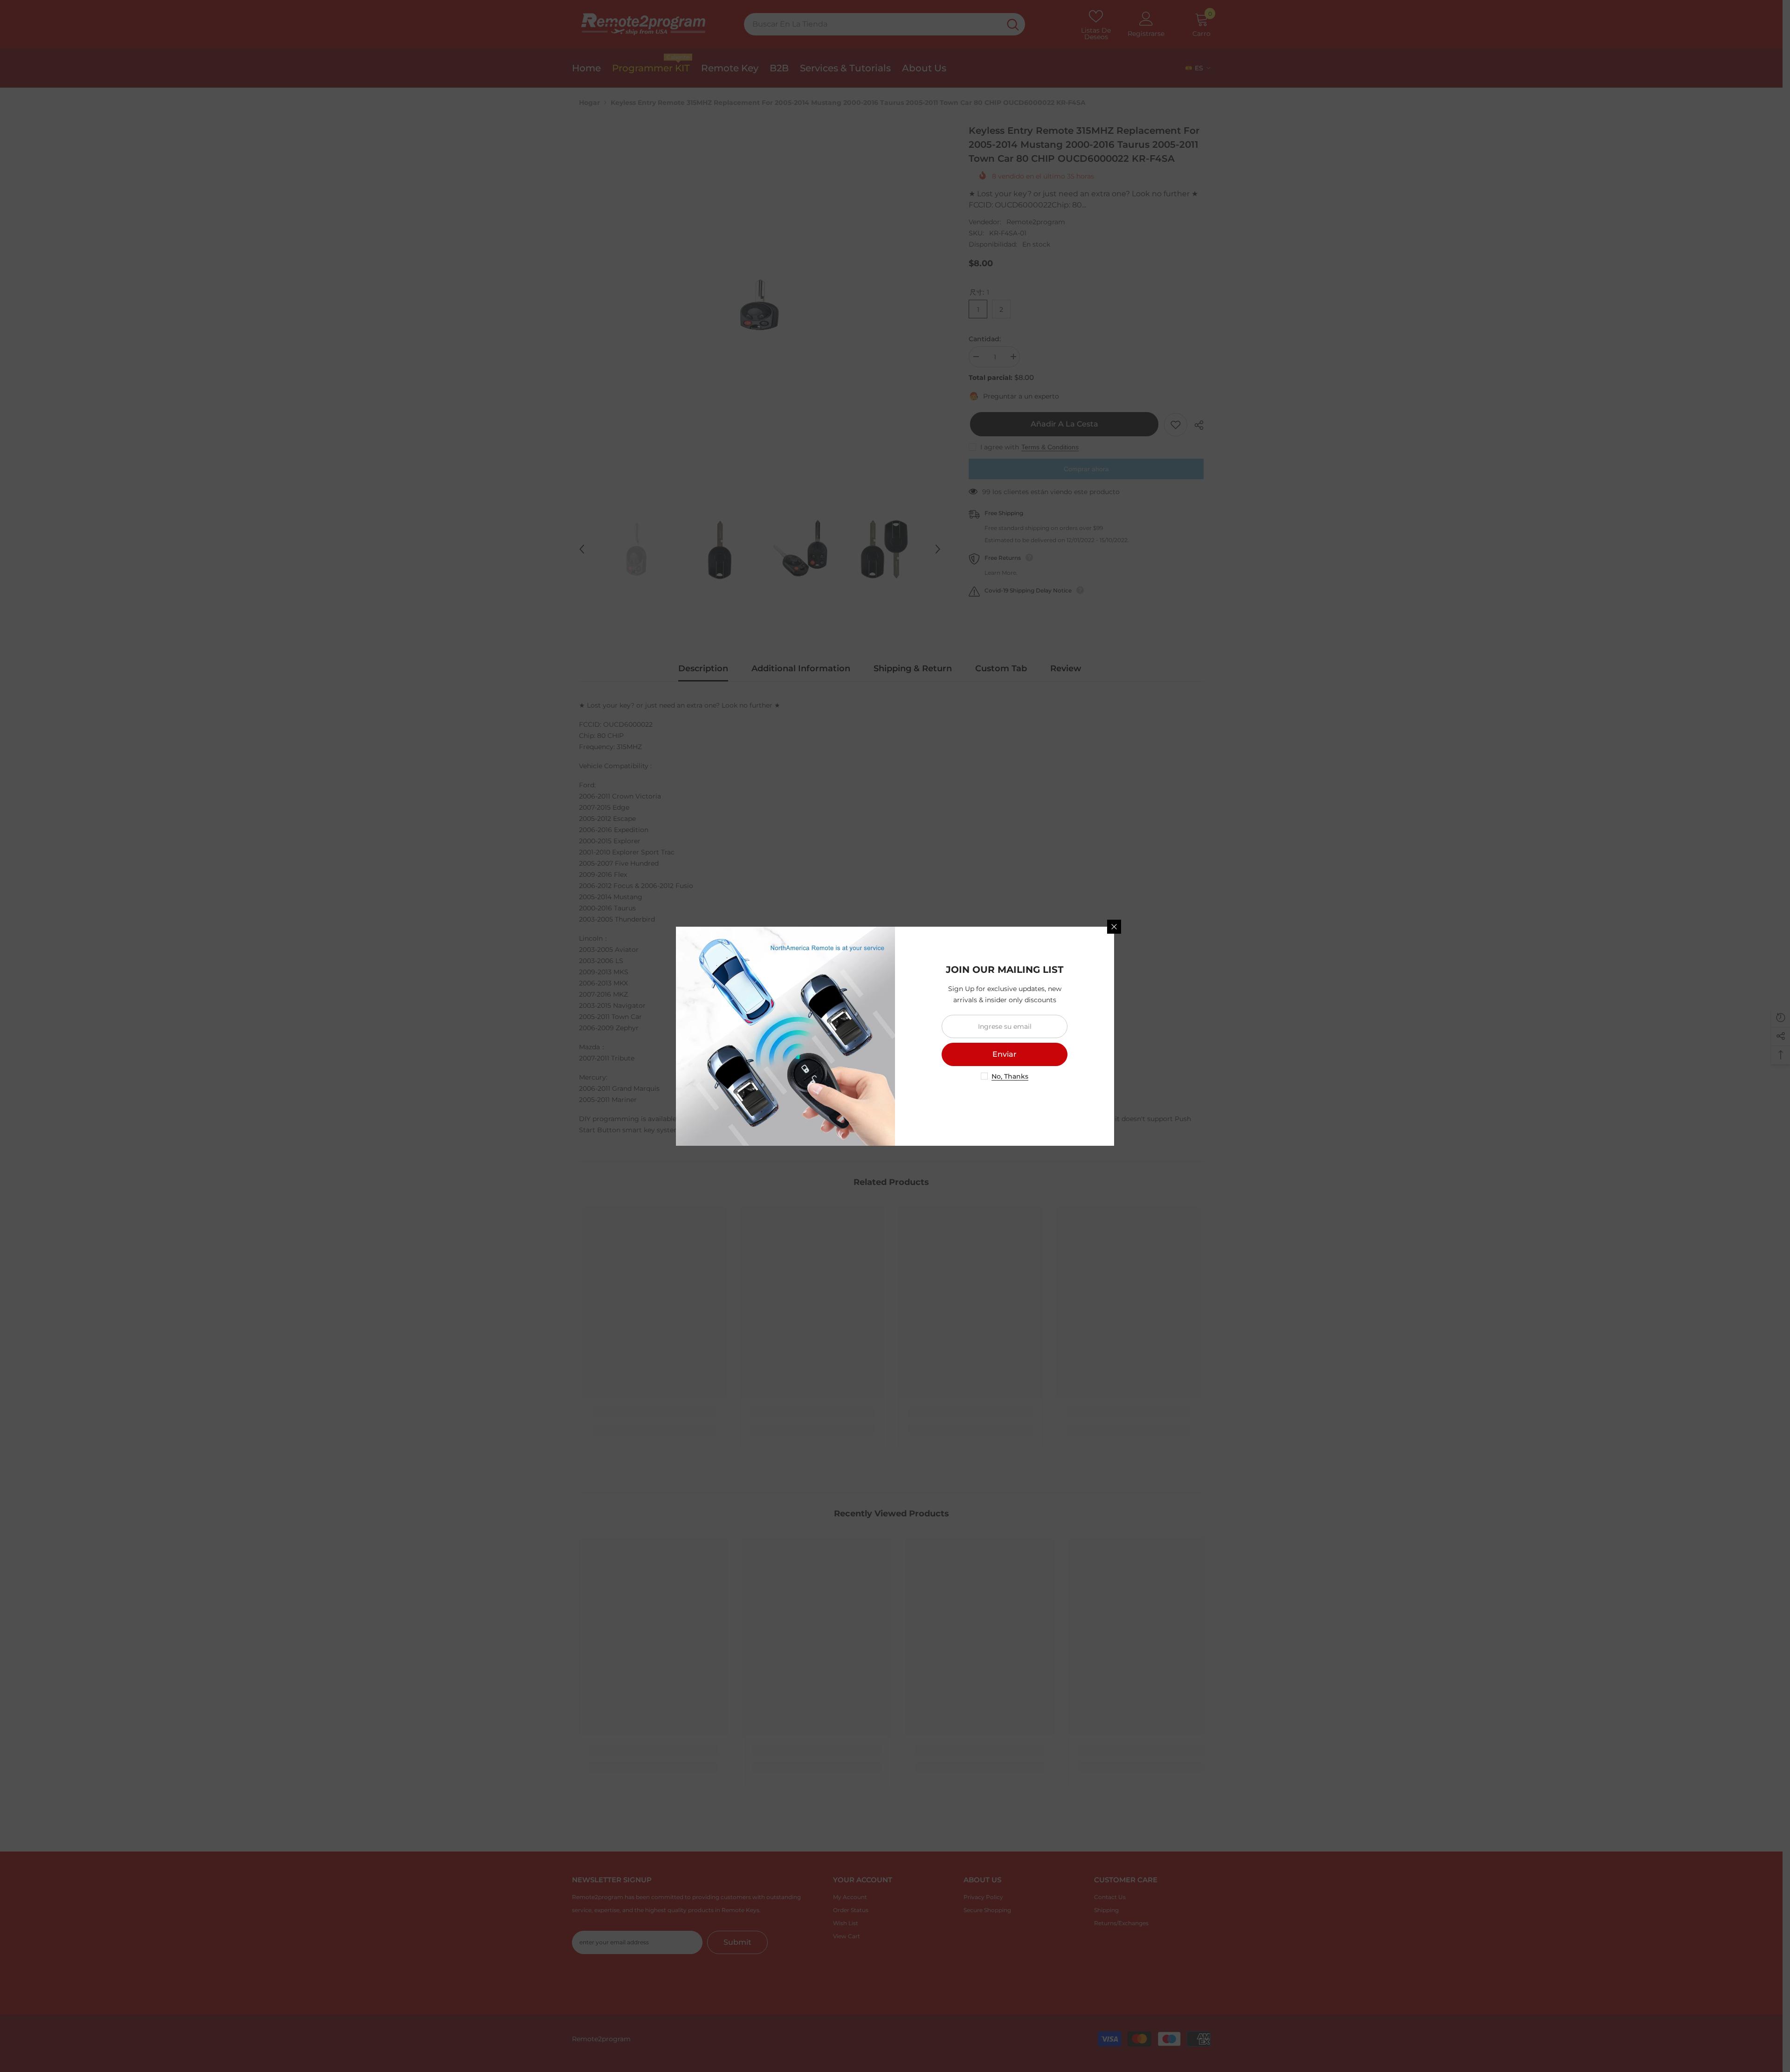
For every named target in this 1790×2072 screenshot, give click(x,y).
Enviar (1005, 1054)
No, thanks (1010, 1076)
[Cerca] (1114, 927)
